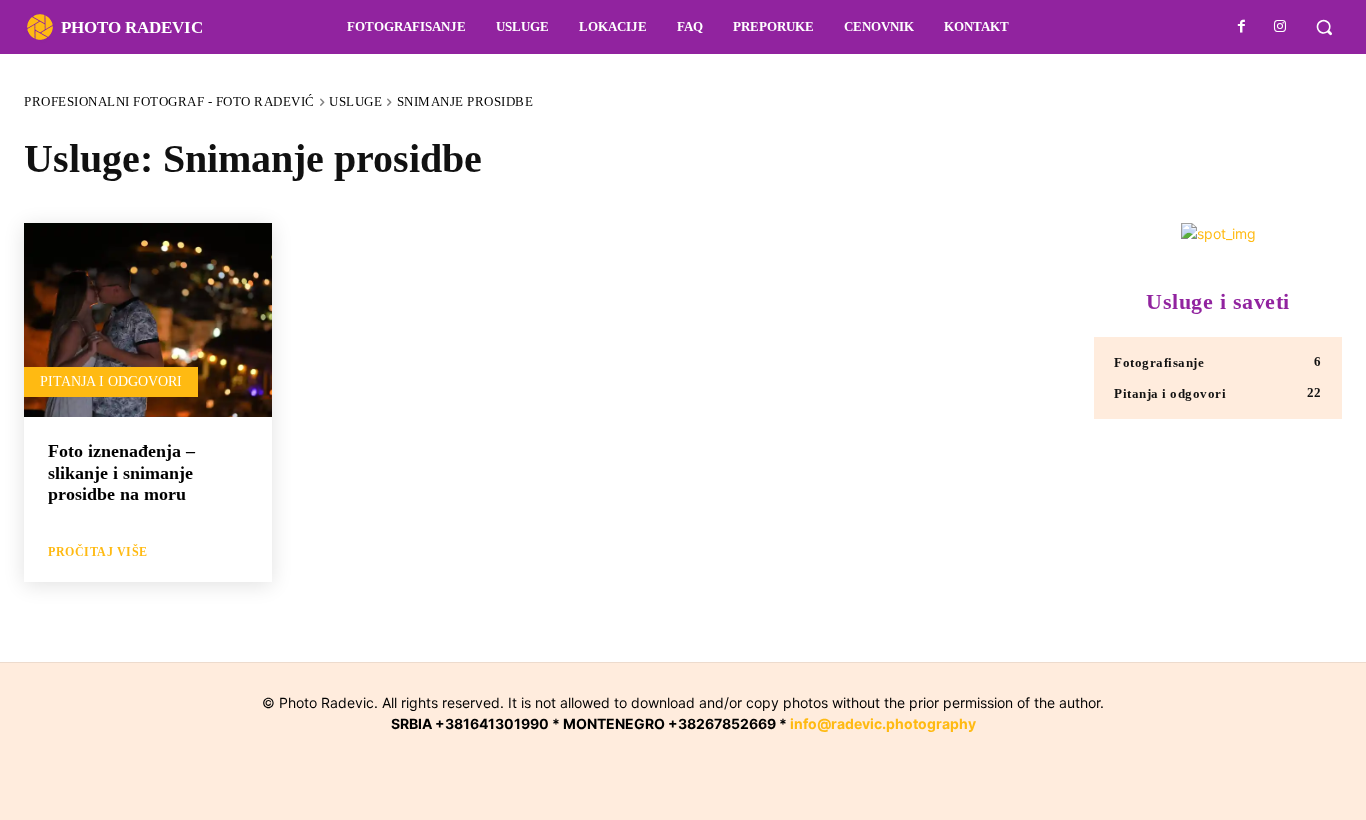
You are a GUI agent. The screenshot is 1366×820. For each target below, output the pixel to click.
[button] (1324, 27)
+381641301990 (492, 723)
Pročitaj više (98, 552)
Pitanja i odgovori (111, 381)
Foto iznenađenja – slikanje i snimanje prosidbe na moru (121, 472)
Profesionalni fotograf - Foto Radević (169, 101)
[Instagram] (1280, 27)
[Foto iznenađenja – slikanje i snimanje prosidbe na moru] (148, 322)
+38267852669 (722, 723)
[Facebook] (1242, 27)
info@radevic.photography (883, 723)
